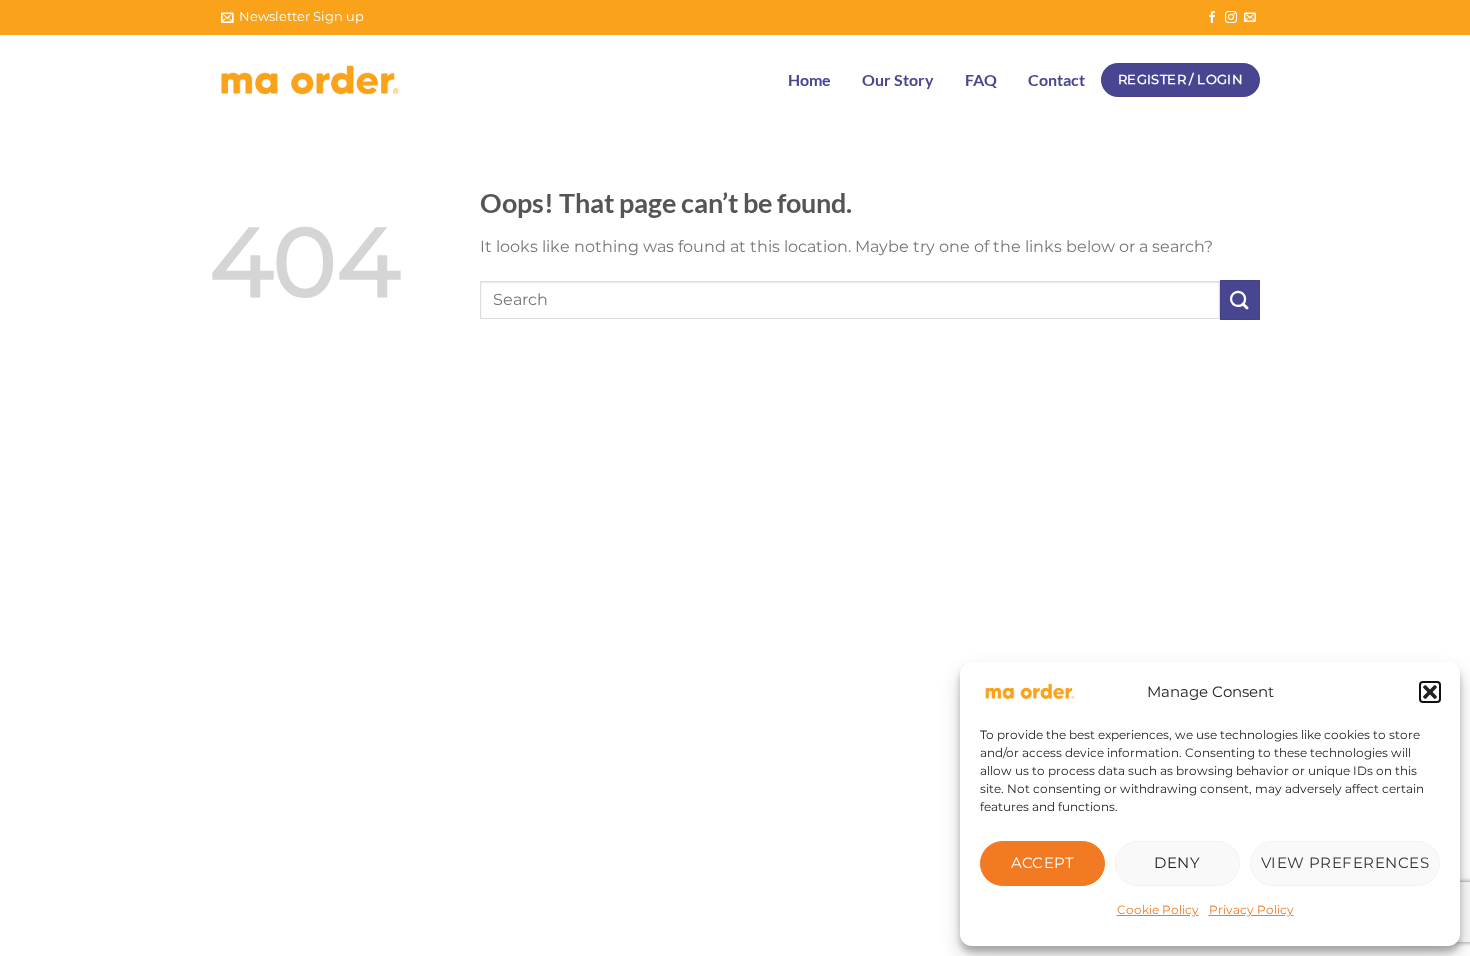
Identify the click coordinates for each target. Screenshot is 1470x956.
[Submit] (1240, 299)
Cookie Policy (1158, 909)
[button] (1430, 692)
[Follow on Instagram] (1231, 18)
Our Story (898, 79)
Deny (1177, 862)
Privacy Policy (1251, 909)
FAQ (981, 79)
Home (809, 79)
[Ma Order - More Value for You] (310, 80)
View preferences (1345, 862)
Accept (1043, 862)
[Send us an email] (1250, 18)
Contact (1056, 79)
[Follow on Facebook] (1212, 18)
